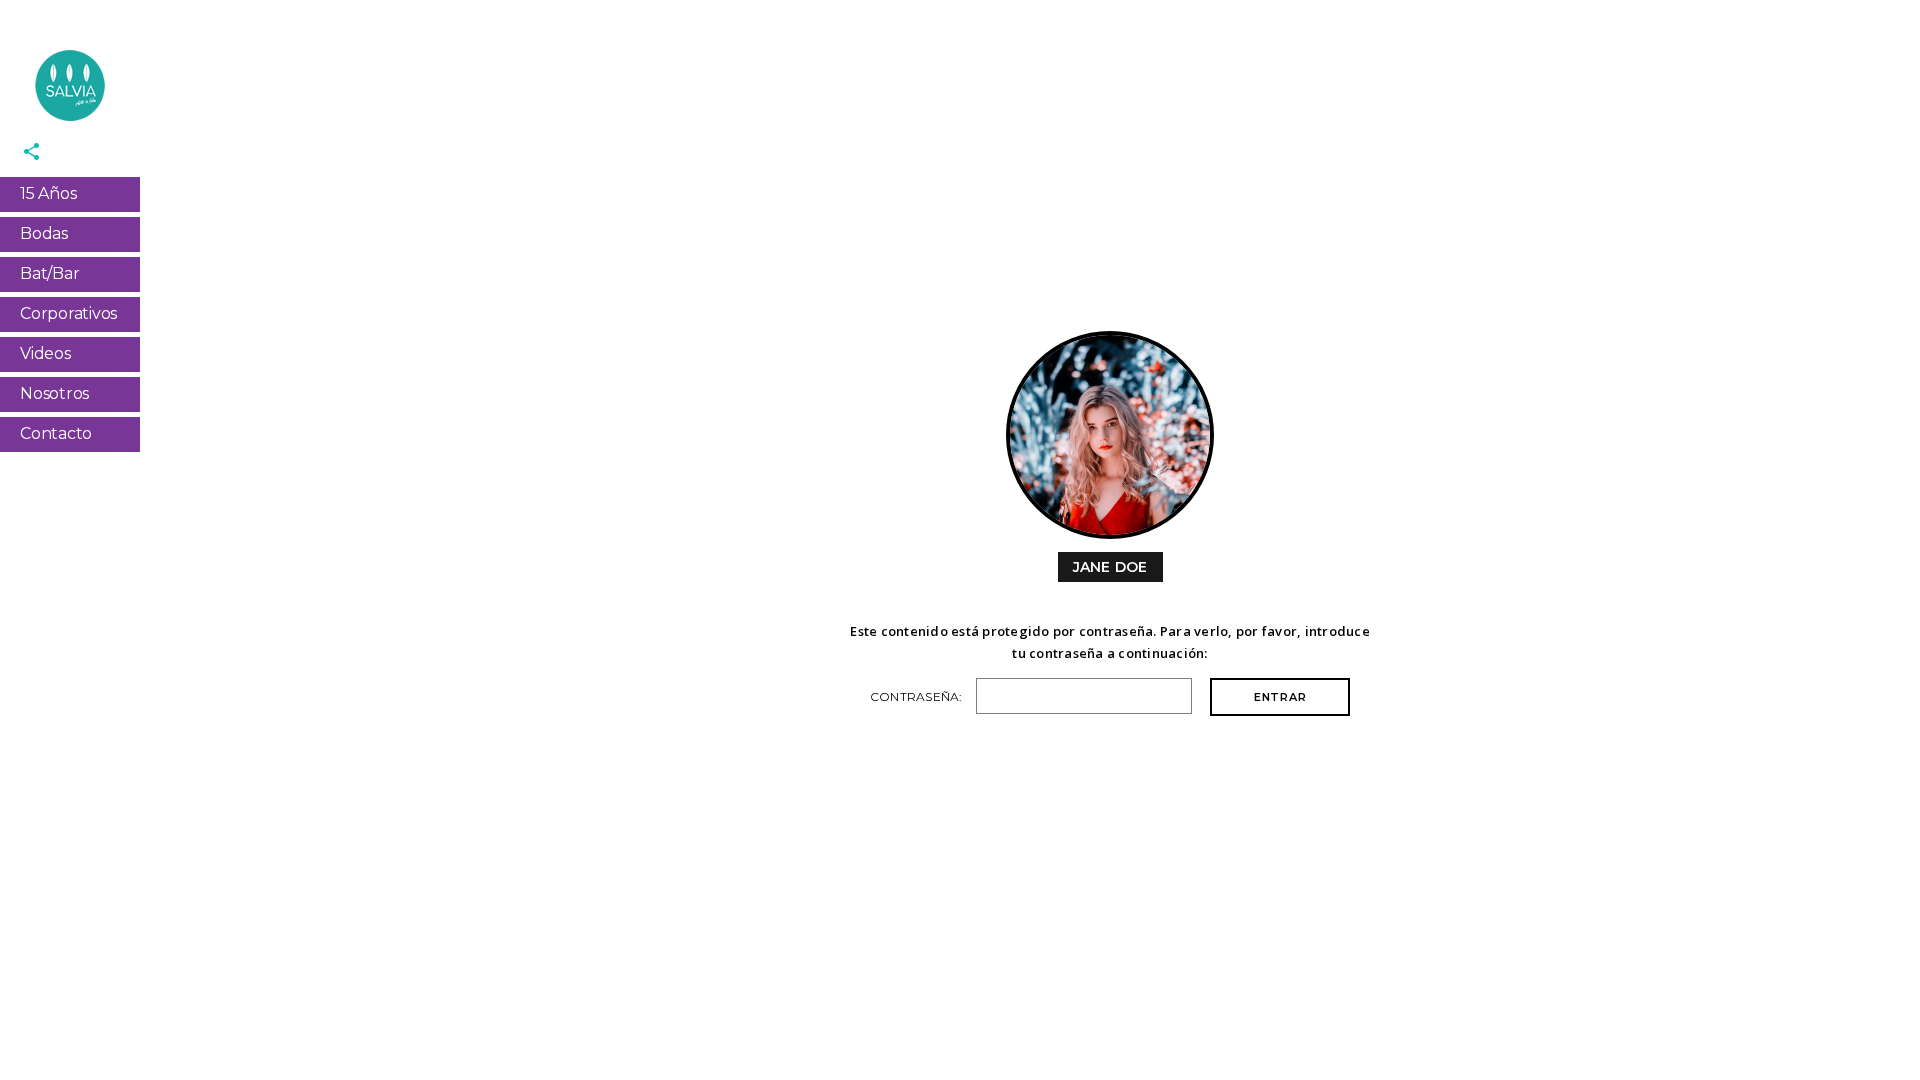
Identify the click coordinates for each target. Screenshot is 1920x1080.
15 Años (48, 193)
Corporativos (68, 313)
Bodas (44, 233)
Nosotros (54, 393)
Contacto (56, 433)
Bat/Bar (49, 273)
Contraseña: (918, 696)
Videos (45, 353)
